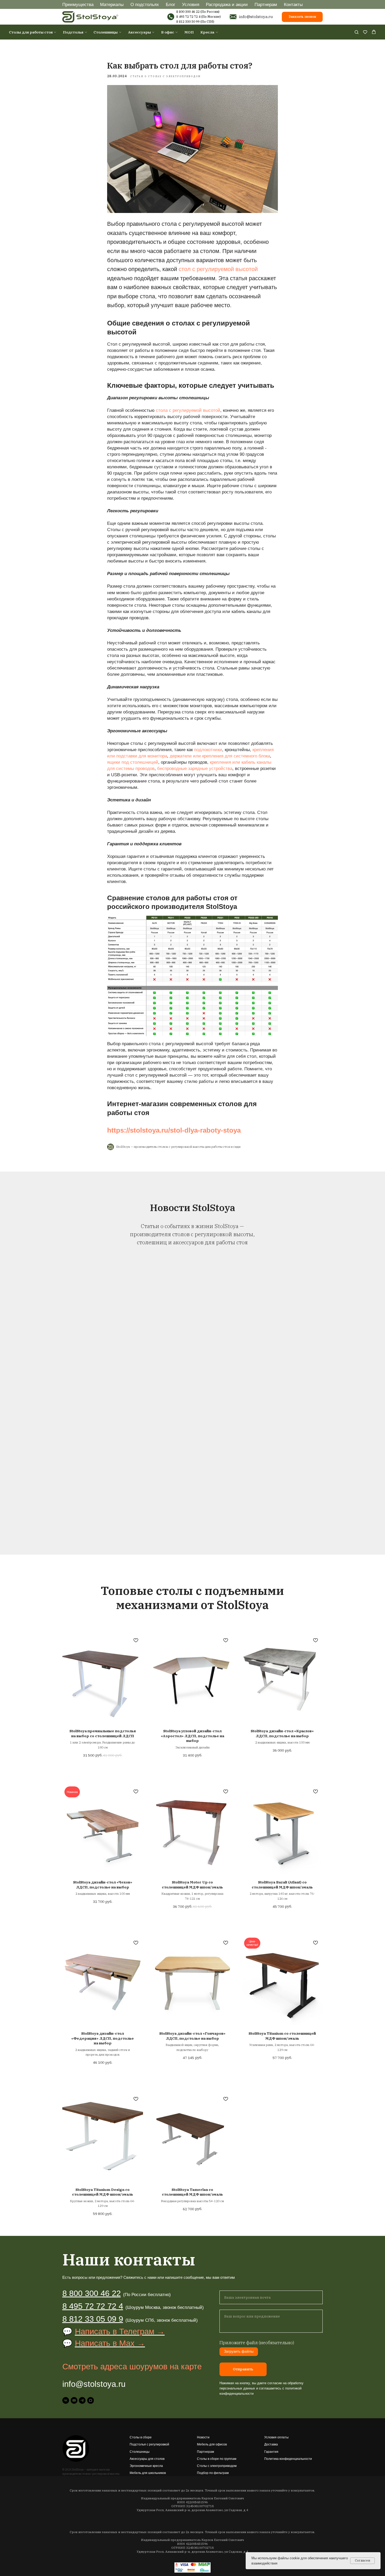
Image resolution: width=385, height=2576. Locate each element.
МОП (189, 32)
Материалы (112, 4)
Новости (203, 2437)
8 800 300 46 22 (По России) (198, 12)
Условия (191, 4)
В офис (168, 32)
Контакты (293, 4)
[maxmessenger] (91, 2400)
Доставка (271, 2444)
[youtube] (74, 2400)
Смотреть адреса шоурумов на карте (132, 2367)
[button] (356, 32)
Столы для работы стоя (31, 32)
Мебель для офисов (212, 2444)
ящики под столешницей (133, 762)
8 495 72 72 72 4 (188, 17)
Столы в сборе (141, 2437)
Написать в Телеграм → (120, 2332)
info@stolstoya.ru (256, 16)
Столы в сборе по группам (217, 2459)
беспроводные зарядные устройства (195, 768)
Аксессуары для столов (147, 2459)
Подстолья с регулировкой (149, 2444)
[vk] (66, 2400)
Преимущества (78, 4)
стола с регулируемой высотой (188, 410)
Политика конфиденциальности (288, 2459)
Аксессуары (139, 32)
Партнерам (266, 4)
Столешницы (106, 32)
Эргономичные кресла (146, 2466)
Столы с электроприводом (217, 2466)
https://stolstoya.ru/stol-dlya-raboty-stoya (174, 1130)
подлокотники (208, 750)
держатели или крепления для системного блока (220, 756)
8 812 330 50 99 (188, 22)
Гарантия (271, 2452)
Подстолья (73, 32)
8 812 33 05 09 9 (93, 2319)
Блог (170, 4)
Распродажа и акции (227, 4)
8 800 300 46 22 (92, 2293)
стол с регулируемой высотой (218, 269)
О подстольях (145, 4)
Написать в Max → (110, 2343)
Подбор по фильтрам (213, 2473)
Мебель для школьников (148, 2473)
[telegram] (82, 2400)
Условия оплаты (276, 2437)
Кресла (207, 32)
